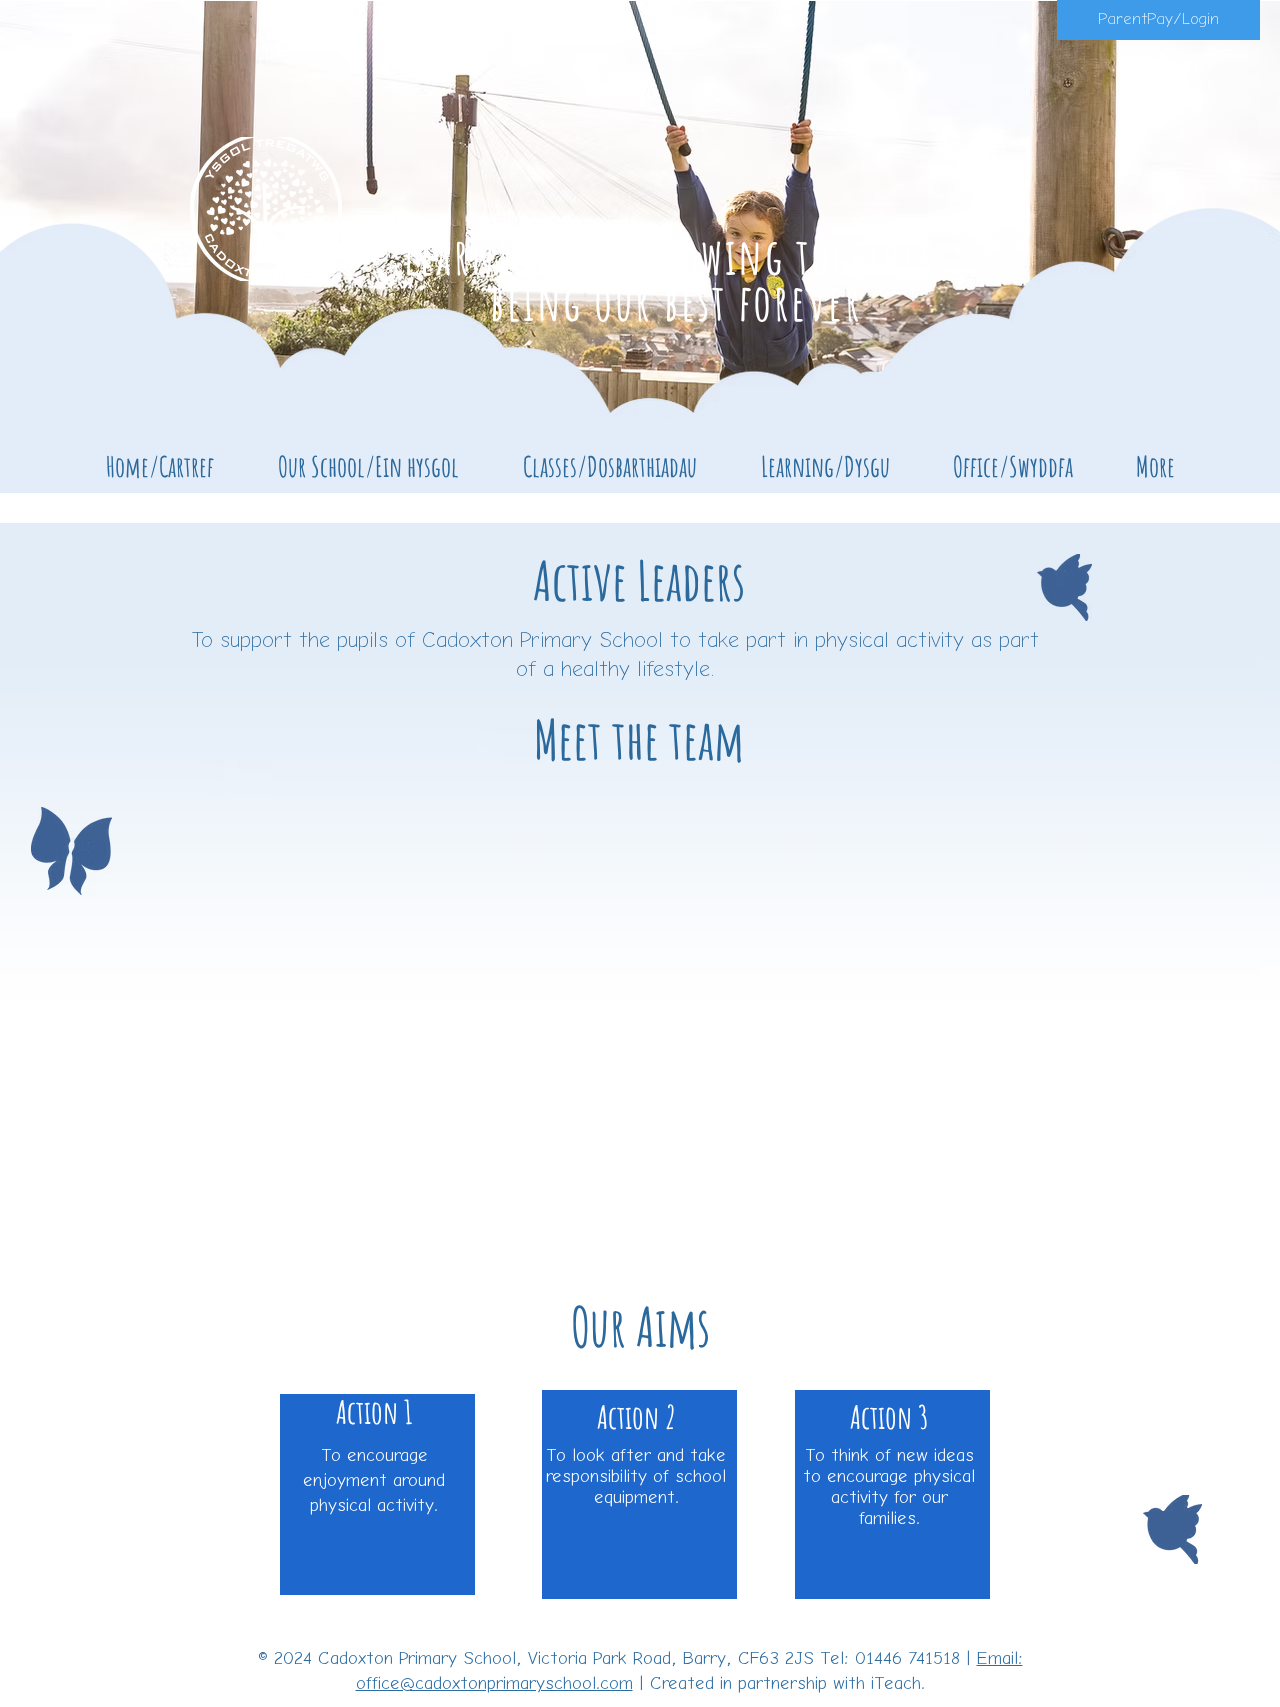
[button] (368, 466)
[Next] (1167, 241)
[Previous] (112, 241)
